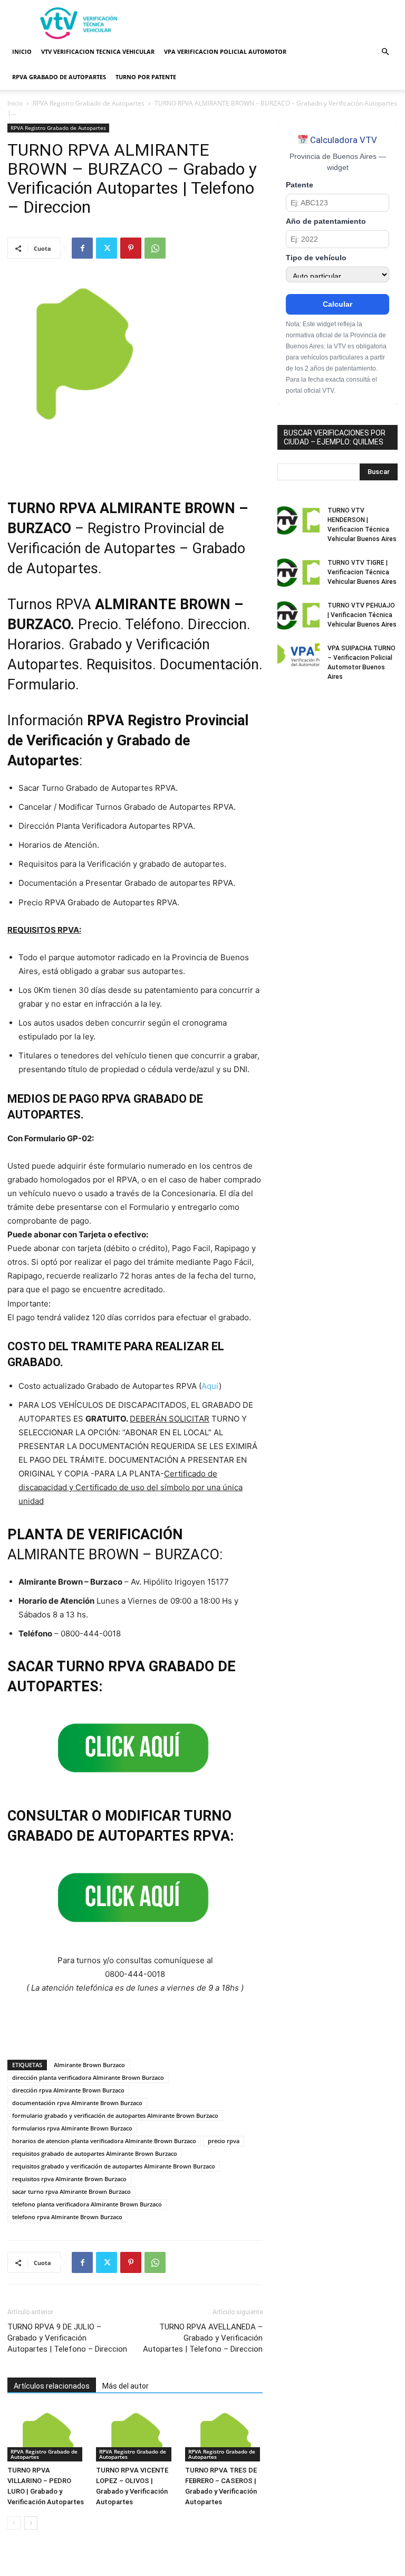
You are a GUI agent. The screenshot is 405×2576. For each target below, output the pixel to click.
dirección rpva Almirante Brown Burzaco (68, 2090)
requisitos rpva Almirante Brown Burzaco (69, 2179)
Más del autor (126, 2386)
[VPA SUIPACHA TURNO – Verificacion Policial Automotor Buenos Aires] (298, 658)
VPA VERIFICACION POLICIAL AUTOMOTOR (225, 51)
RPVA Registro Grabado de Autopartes (89, 103)
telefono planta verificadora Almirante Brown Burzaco (87, 2204)
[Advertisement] (274, 23)
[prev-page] (14, 2523)
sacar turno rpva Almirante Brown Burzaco (71, 2191)
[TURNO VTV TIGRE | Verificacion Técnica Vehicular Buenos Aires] (298, 573)
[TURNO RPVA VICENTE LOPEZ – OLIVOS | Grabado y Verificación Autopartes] (135, 2434)
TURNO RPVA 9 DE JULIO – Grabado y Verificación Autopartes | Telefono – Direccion (67, 2338)
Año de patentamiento (326, 221)
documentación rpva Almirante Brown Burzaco (77, 2103)
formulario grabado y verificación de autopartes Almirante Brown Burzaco (115, 2115)
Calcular (337, 304)
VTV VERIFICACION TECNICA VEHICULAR (98, 51)
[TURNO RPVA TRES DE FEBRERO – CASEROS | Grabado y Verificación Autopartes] (224, 2434)
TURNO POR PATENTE (146, 77)
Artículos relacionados (52, 2386)
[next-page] (31, 2523)
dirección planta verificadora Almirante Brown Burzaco (88, 2077)
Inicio (15, 103)
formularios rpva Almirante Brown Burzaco (72, 2128)
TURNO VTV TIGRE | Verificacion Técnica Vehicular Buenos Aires (362, 572)
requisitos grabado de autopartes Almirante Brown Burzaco (95, 2153)
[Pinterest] (131, 248)
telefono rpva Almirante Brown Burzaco (67, 2217)
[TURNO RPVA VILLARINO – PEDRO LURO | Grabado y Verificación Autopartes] (46, 2434)
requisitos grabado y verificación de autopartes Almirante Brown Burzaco (114, 2166)
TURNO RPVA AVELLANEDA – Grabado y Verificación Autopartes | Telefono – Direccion (203, 2338)
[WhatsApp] (155, 248)
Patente (300, 185)
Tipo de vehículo (316, 258)
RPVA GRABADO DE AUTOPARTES (59, 77)
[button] (385, 52)
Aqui (210, 1386)
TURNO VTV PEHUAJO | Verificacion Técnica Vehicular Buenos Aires (362, 615)
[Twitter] (107, 248)
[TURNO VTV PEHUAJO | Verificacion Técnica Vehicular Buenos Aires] (298, 615)
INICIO (22, 51)
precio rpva (224, 2141)
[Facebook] (82, 248)
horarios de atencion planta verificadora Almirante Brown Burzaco (104, 2141)
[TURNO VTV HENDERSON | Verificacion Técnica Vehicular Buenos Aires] (298, 520)
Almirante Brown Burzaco (89, 2065)
